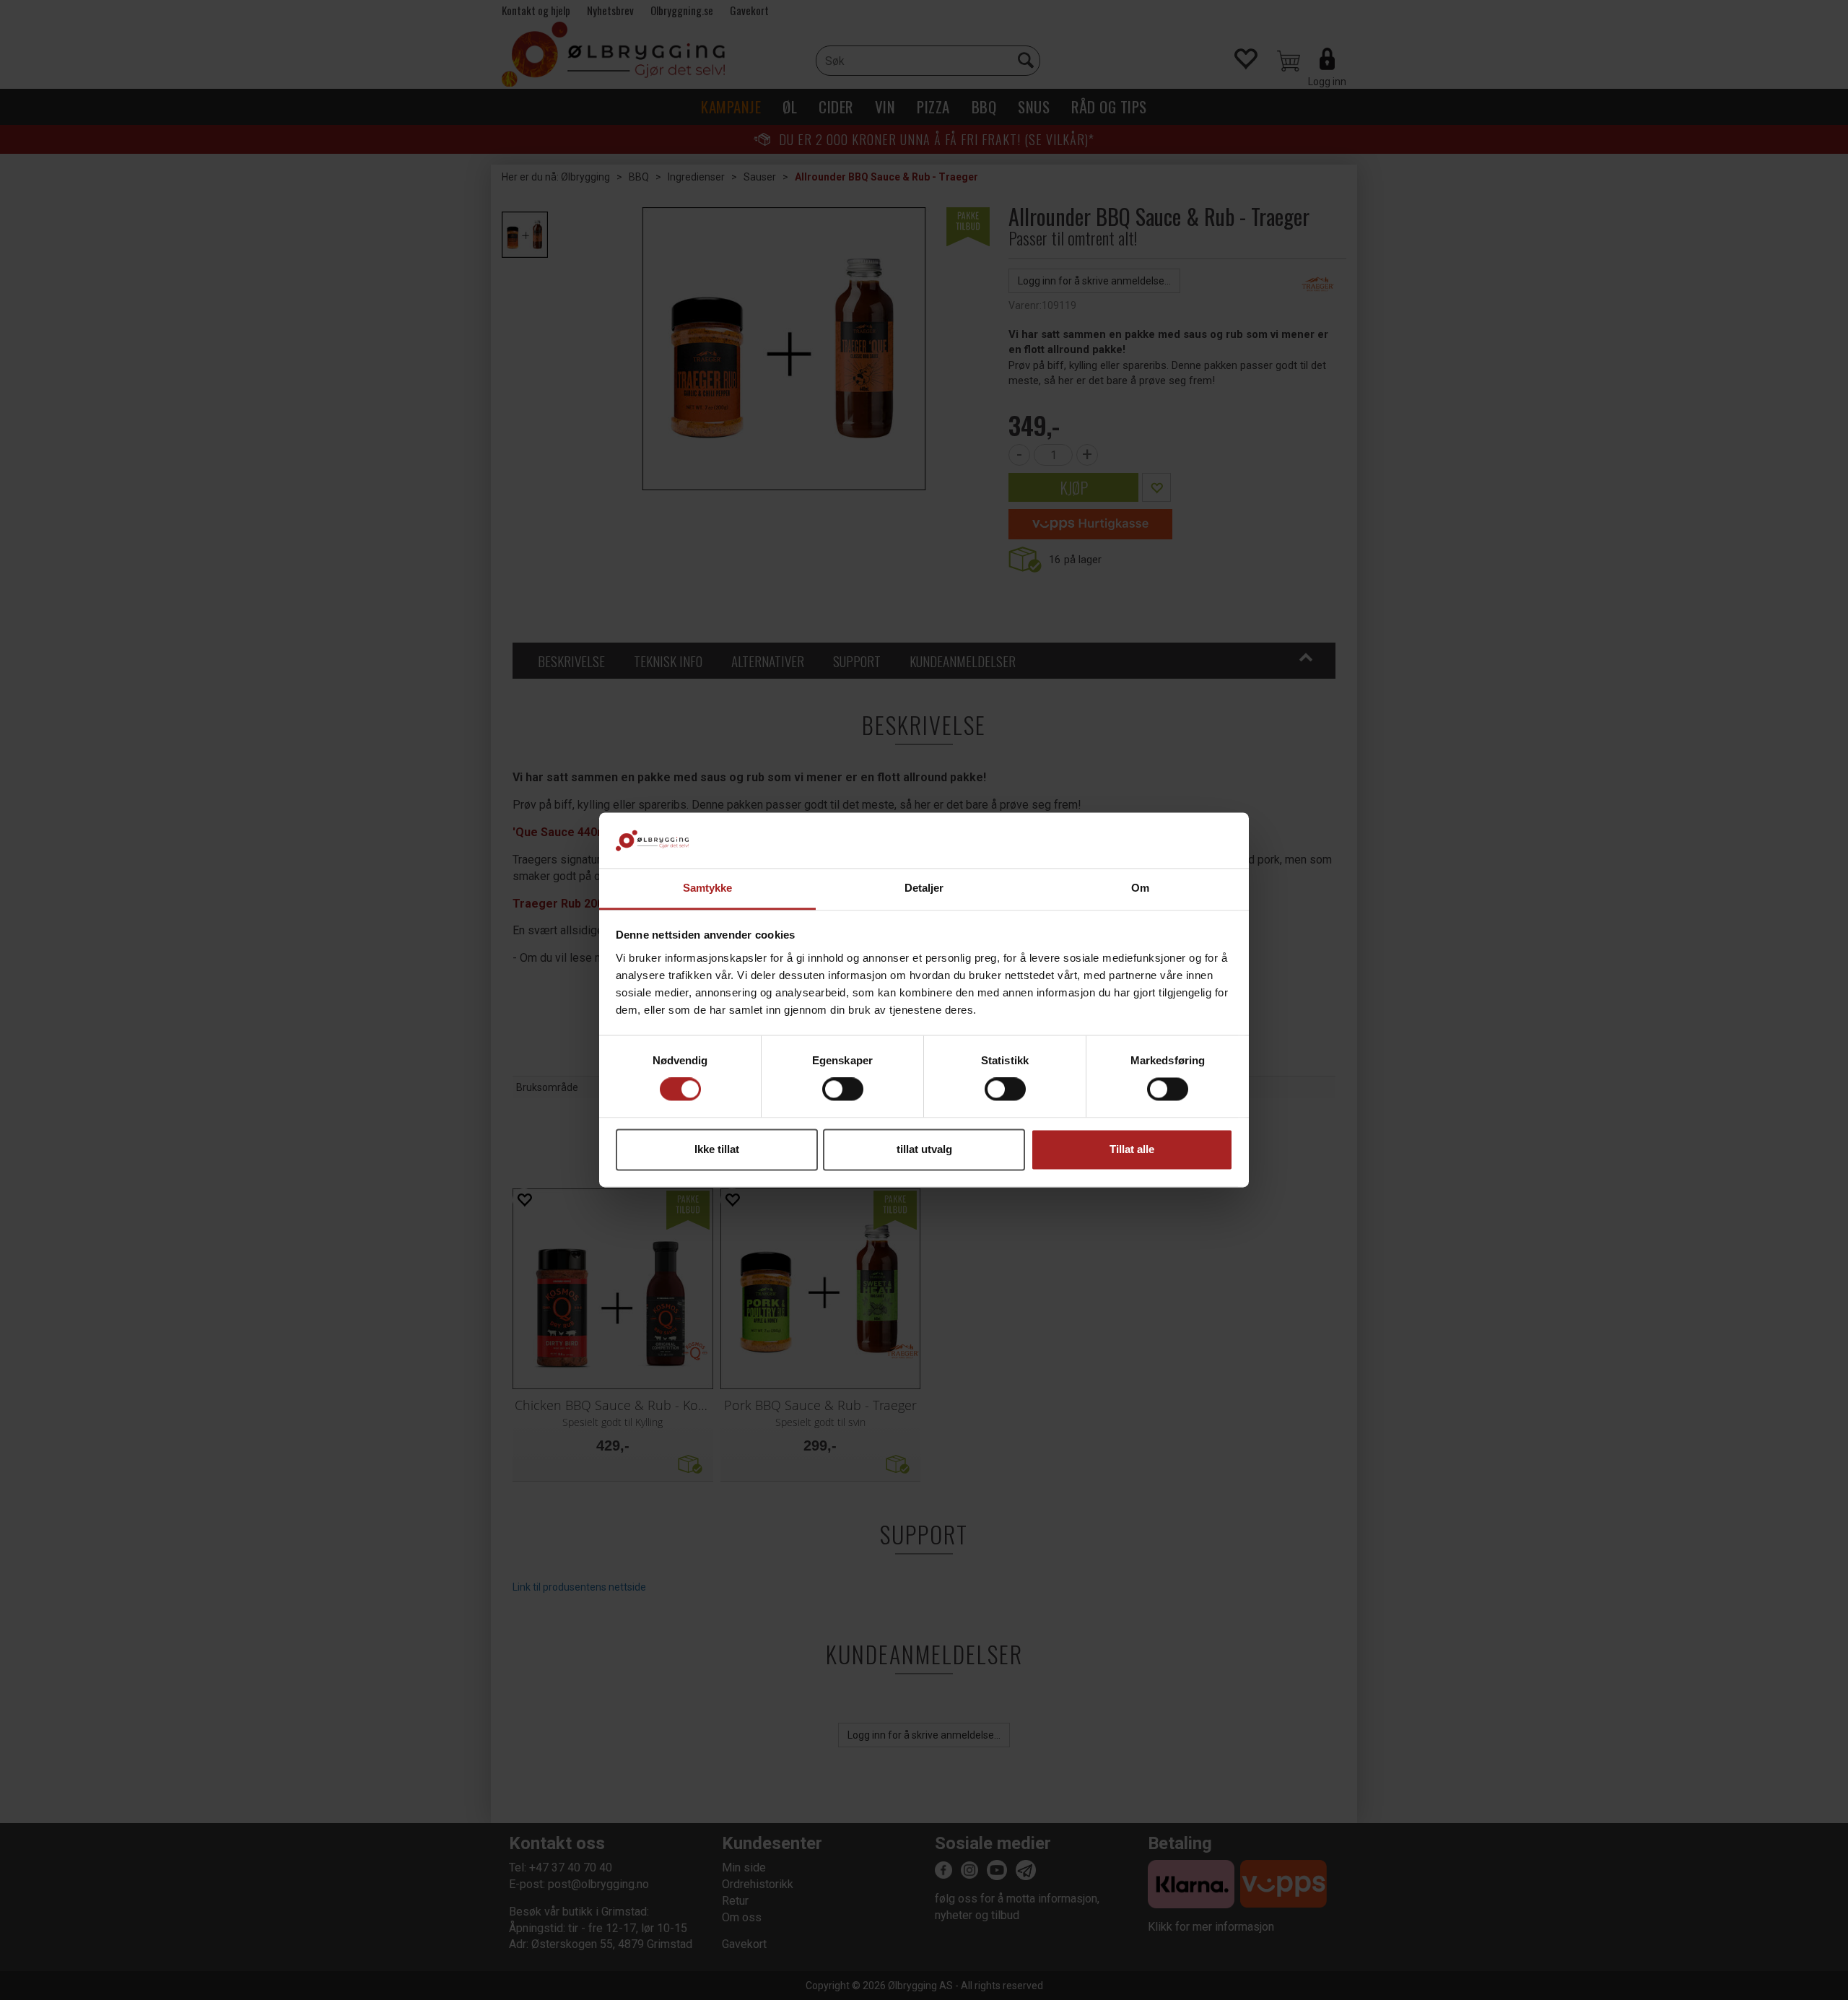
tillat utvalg (924, 1149)
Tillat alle (1132, 1149)
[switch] (843, 1090)
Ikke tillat (717, 1149)
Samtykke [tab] (708, 888)
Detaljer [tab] (924, 888)
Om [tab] (1140, 888)
